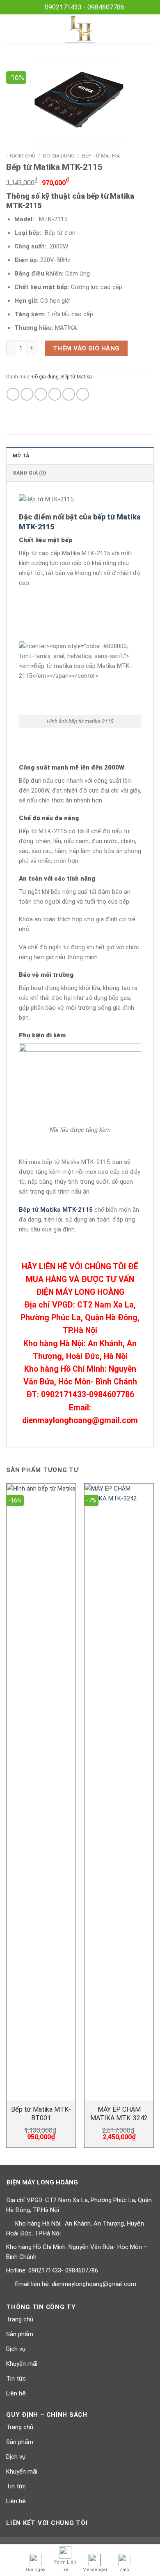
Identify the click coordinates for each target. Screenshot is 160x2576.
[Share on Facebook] (27, 394)
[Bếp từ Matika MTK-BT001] (41, 1792)
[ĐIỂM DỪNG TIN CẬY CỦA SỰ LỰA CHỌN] (80, 29)
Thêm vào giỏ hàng (86, 348)
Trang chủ (21, 156)
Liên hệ (16, 2393)
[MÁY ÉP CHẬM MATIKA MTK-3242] (119, 1792)
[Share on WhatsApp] (13, 394)
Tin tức (16, 2379)
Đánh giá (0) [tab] (29, 473)
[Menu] (11, 29)
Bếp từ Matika (101, 156)
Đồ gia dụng (59, 156)
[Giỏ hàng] (150, 29)
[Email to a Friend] (55, 394)
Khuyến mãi (22, 2364)
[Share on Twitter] (41, 394)
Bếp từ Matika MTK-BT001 (41, 2114)
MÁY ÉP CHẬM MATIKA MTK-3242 (119, 2114)
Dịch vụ (16, 2349)
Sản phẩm (20, 2334)
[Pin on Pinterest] (69, 394)
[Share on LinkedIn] (83, 394)
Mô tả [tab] (21, 456)
